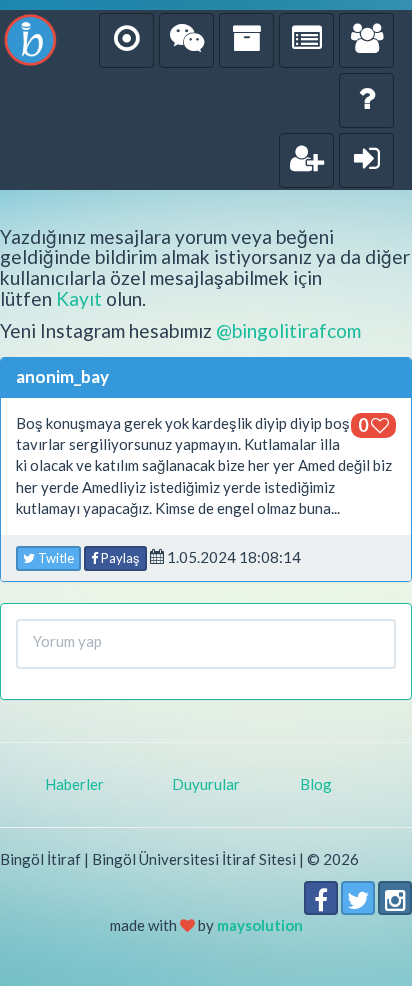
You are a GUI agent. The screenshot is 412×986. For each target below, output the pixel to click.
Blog (316, 784)
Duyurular (206, 784)
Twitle (54, 558)
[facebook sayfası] (321, 898)
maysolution (260, 925)
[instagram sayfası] (395, 898)
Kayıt (79, 298)
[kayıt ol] (306, 160)
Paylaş (119, 558)
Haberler (74, 784)
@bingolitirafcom (288, 330)
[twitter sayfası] (358, 898)
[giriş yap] (366, 160)
